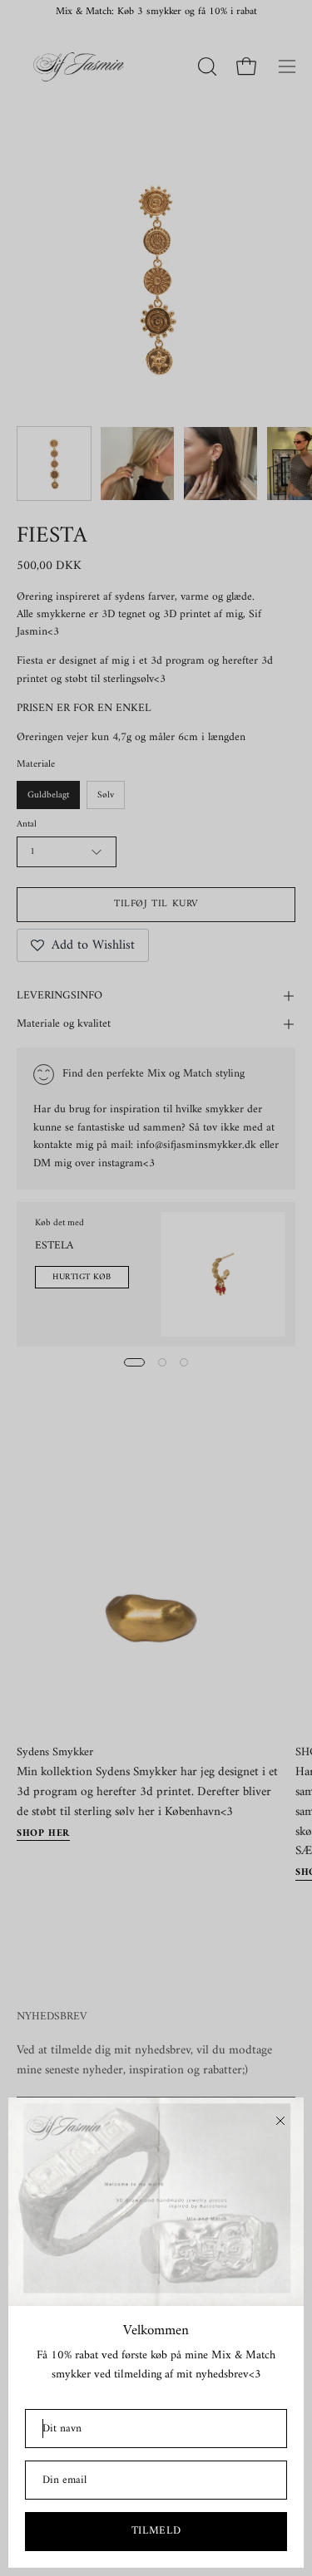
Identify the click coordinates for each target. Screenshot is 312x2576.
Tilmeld (156, 2531)
